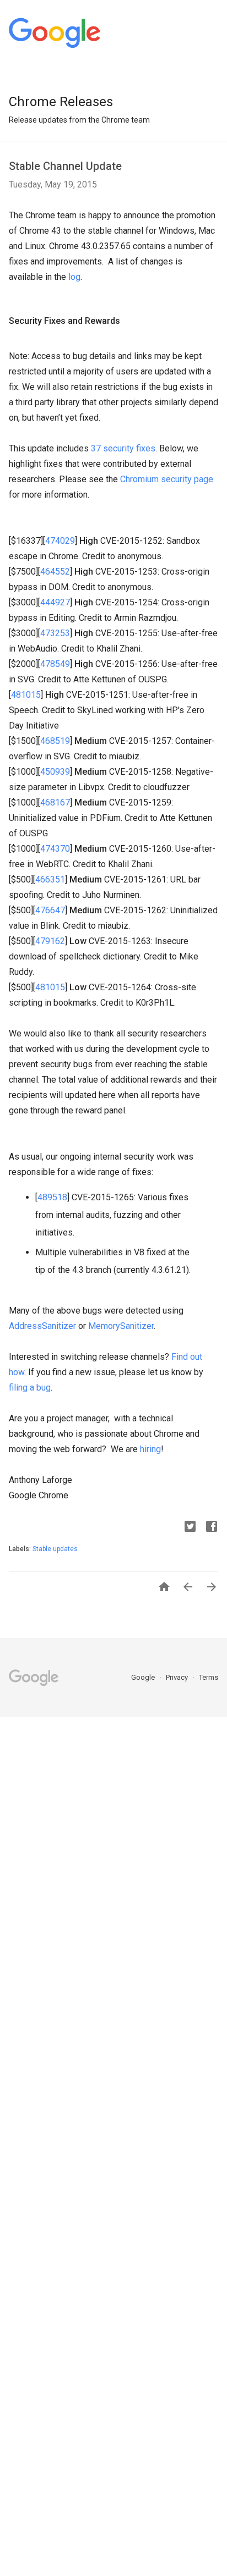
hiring (150, 1449)
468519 (55, 741)
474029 (60, 541)
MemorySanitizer (121, 1326)
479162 (50, 941)
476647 (50, 910)
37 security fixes (123, 448)
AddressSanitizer (42, 1326)
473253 (55, 633)
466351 (50, 879)
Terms (209, 1677)
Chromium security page (167, 479)
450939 (55, 772)
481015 (26, 695)
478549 (55, 664)
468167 (55, 802)
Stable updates (55, 1549)
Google (144, 1677)
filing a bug (30, 1388)
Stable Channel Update (65, 166)
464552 (55, 572)
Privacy (178, 1677)
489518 (52, 1197)
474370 (55, 849)
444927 (55, 602)
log (74, 277)
